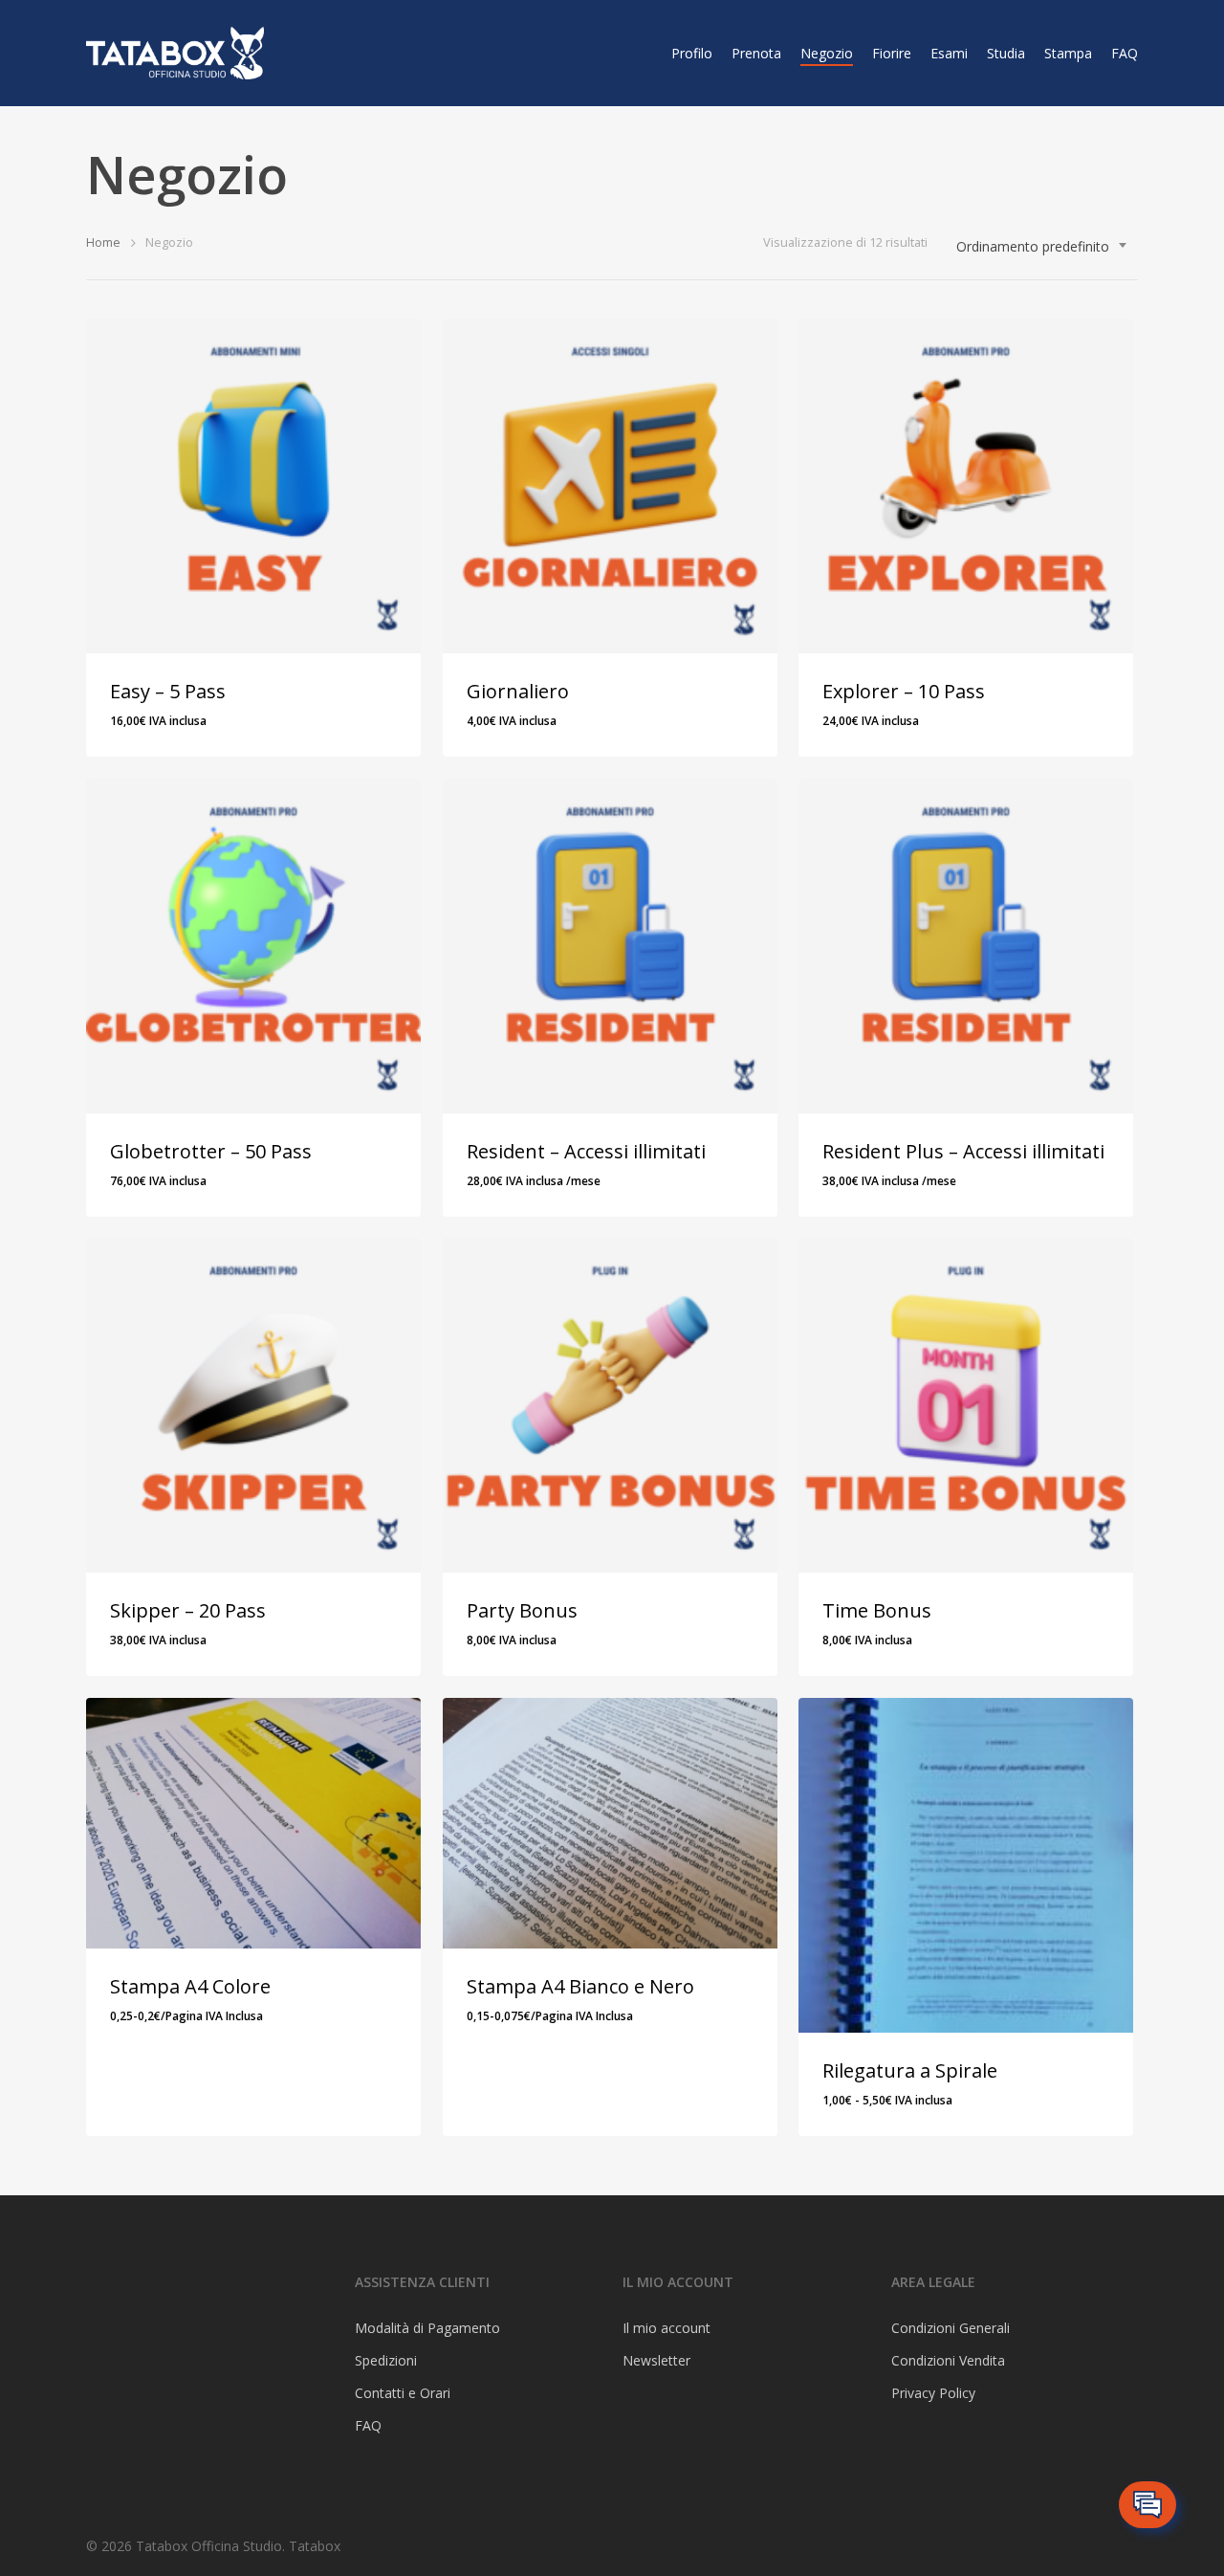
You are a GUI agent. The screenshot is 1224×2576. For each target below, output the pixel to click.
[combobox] (1042, 247)
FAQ (1125, 53)
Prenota (756, 53)
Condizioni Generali (951, 2328)
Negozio (827, 53)
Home (103, 242)
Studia (1006, 53)
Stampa (1068, 53)
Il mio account (667, 2328)
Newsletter (656, 2360)
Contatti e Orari (403, 2393)
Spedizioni (386, 2360)
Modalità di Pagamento (427, 2328)
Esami (949, 53)
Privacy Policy (933, 2393)
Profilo (692, 53)
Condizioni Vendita (948, 2360)
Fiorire (892, 53)
